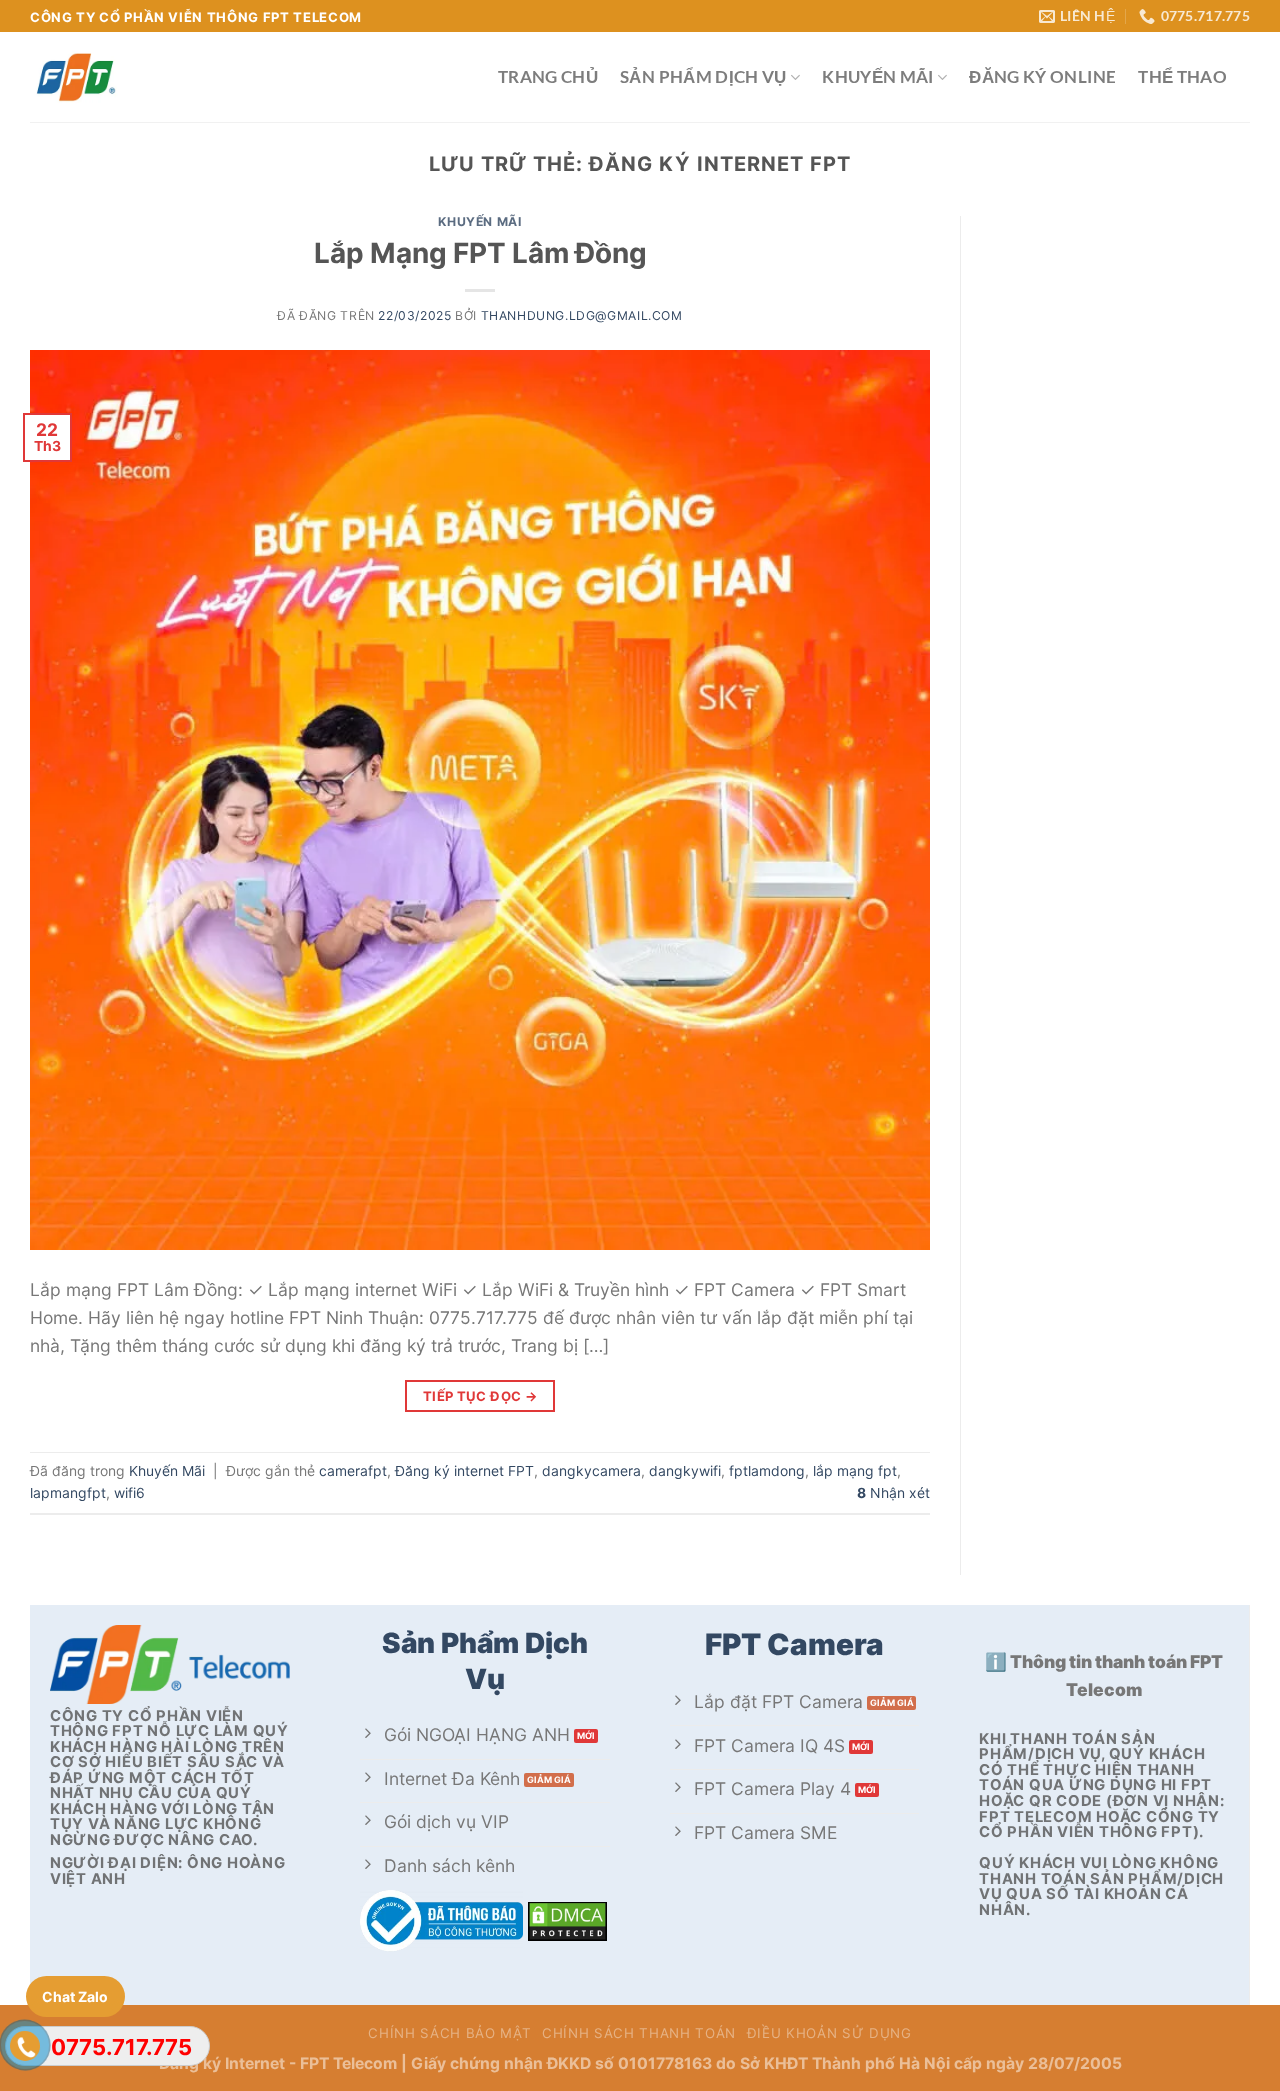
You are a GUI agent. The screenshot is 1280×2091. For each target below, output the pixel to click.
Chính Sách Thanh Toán (639, 2033)
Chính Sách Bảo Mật (449, 2033)
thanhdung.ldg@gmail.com (582, 315)
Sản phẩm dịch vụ (703, 76)
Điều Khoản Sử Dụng (829, 2033)
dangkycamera (591, 1470)
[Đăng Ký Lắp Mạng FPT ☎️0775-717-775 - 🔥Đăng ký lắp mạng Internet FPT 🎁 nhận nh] (249, 77)
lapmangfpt (68, 1492)
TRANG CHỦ (548, 76)
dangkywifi (685, 1470)
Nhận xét (893, 1492)
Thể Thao (1182, 76)
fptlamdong (767, 1470)
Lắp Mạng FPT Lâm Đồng (480, 253)
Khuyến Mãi (878, 76)
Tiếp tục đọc (480, 1396)
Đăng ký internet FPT (464, 1470)
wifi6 (129, 1492)
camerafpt (353, 1470)
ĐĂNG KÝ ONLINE (1042, 76)
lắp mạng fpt (855, 1470)
